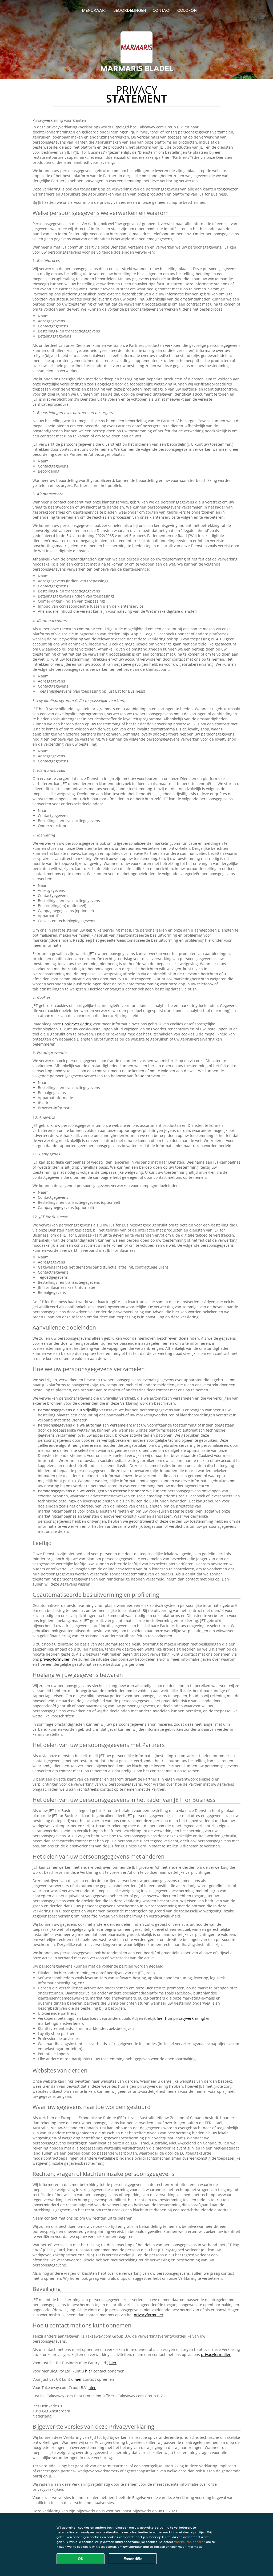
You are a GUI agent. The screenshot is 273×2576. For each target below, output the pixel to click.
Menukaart (94, 10)
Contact (162, 10)
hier (113, 2363)
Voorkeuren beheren (190, 2542)
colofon (187, 10)
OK (81, 2559)
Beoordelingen (130, 10)
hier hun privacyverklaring (180, 2018)
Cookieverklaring (77, 1024)
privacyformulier (55, 1659)
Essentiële (133, 2559)
